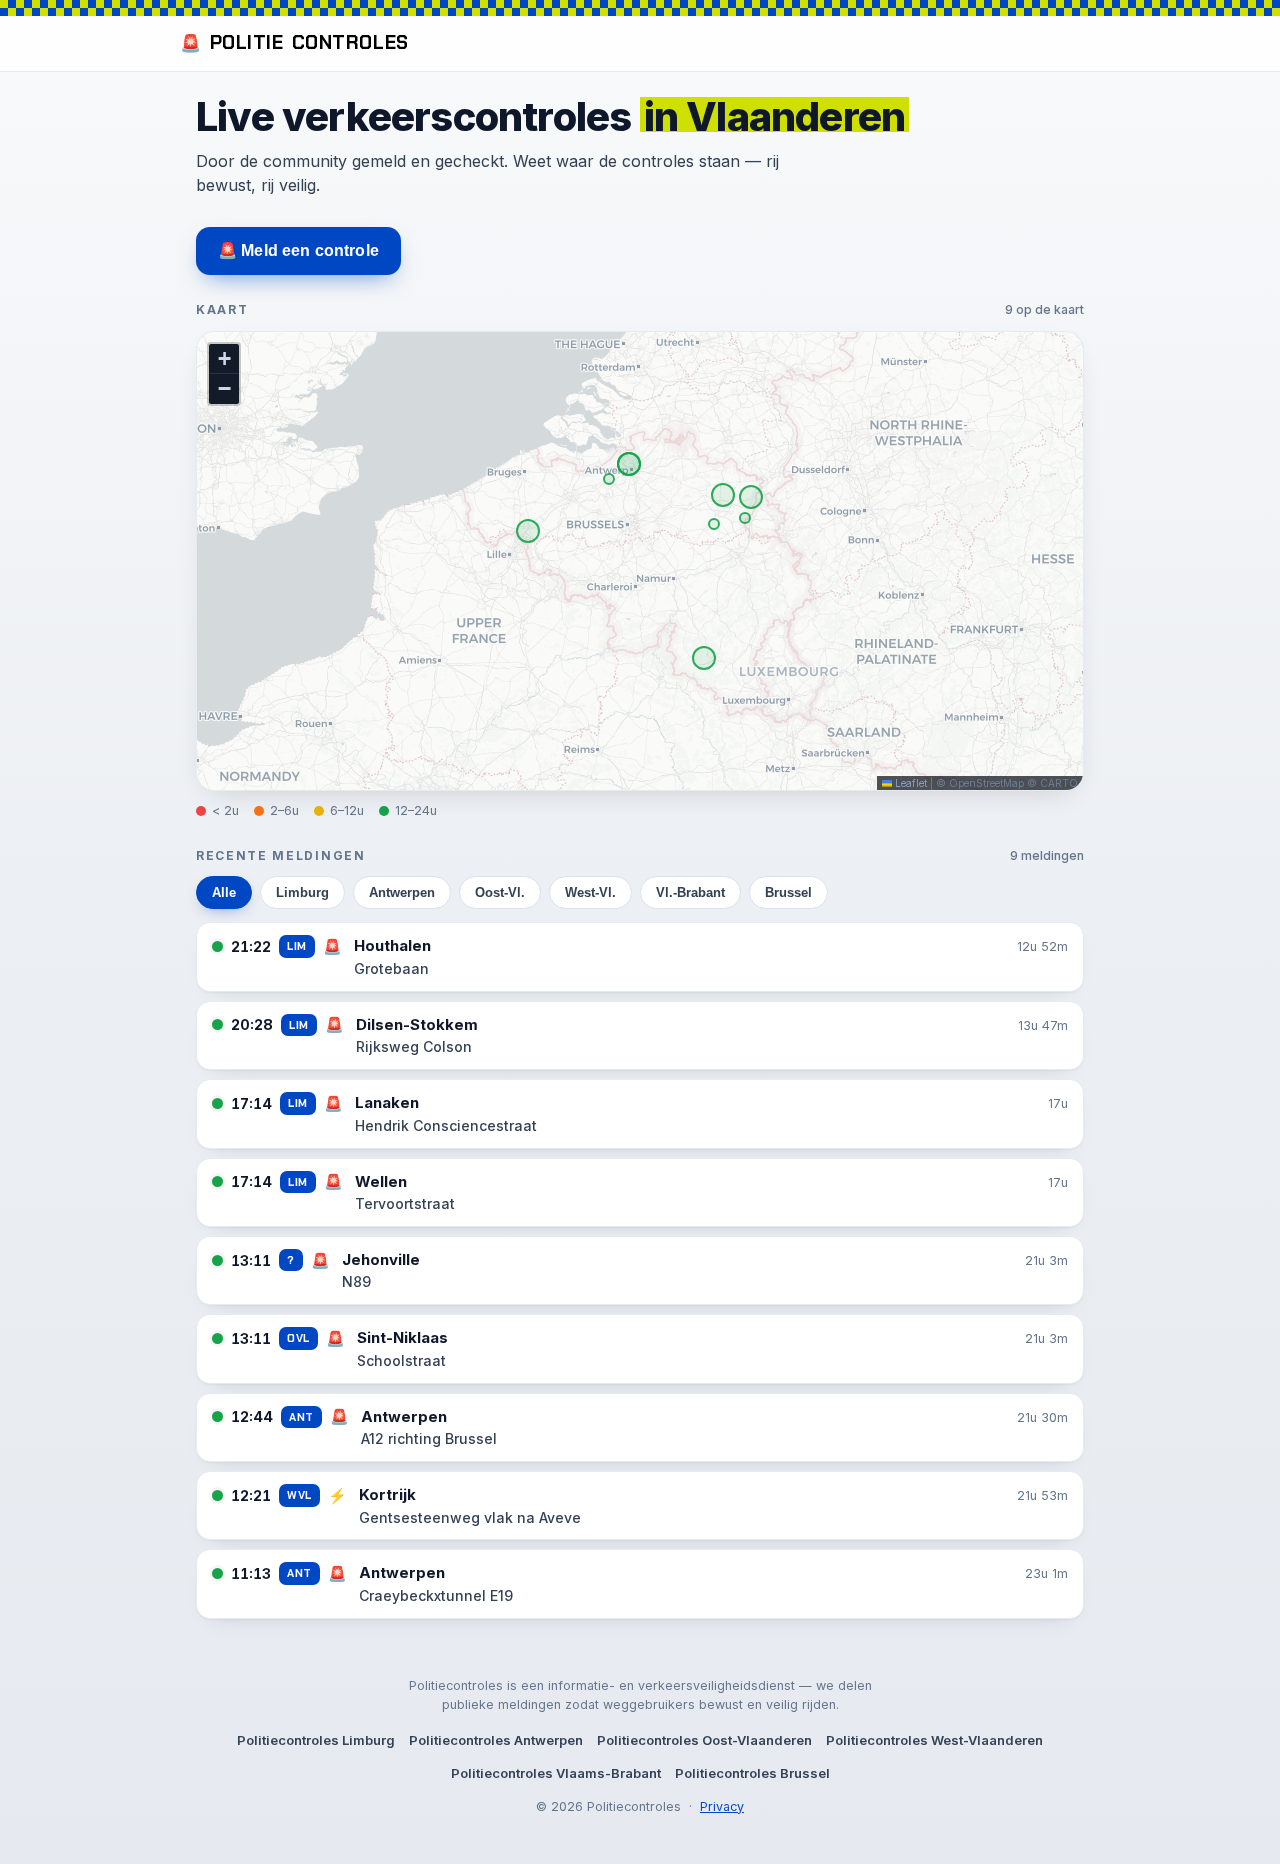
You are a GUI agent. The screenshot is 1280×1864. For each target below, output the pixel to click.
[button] (224, 359)
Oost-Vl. (500, 892)
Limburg (302, 892)
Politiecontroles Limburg (316, 1740)
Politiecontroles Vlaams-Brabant (556, 1773)
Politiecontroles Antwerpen (496, 1740)
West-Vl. (590, 892)
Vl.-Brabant (690, 892)
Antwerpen (402, 892)
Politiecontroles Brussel (752, 1773)
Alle (224, 892)
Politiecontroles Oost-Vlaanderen (704, 1740)
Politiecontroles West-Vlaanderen (934, 1740)
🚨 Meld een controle (298, 250)
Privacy (722, 1806)
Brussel (788, 892)
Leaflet (909, 783)
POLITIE (294, 42)
